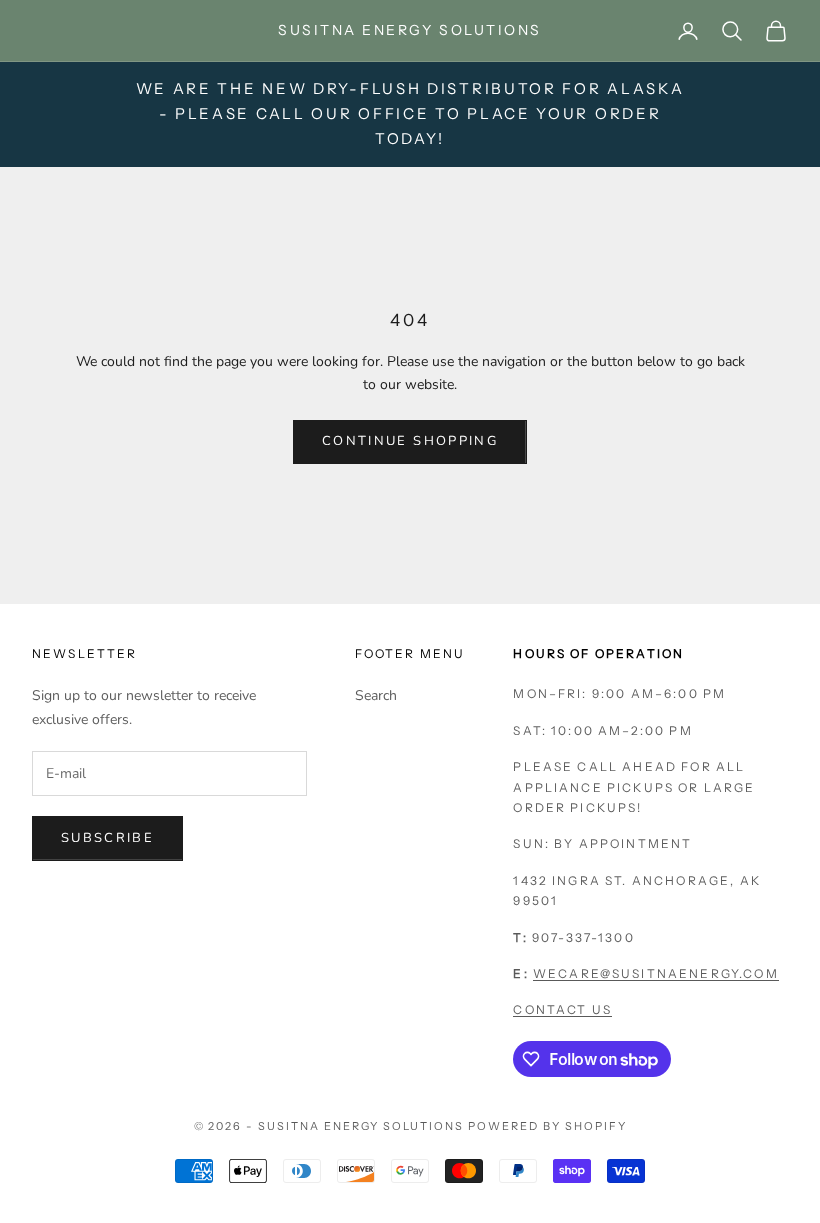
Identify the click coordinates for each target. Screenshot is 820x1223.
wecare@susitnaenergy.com (656, 973)
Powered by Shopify (547, 1126)
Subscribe (107, 838)
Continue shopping (410, 441)
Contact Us (562, 1009)
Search (376, 695)
